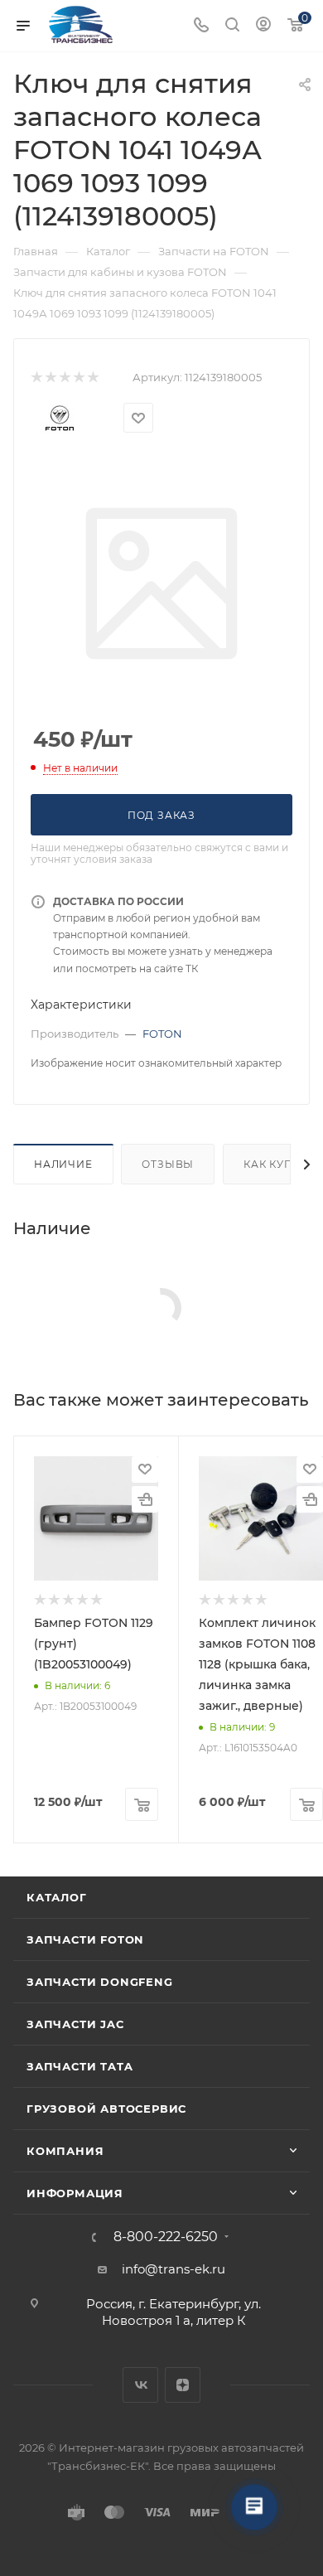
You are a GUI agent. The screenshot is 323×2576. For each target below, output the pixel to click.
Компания (65, 2151)
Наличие (63, 1164)
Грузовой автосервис (106, 2109)
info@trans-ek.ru (174, 2269)
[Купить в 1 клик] (145, 1499)
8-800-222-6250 (166, 2237)
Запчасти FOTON (85, 1939)
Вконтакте (140, 2385)
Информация (75, 2193)
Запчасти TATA (80, 2066)
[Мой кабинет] (263, 26)
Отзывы (168, 1164)
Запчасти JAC (76, 2024)
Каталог (57, 1897)
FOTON (162, 1034)
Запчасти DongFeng (100, 1982)
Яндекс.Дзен (183, 2385)
